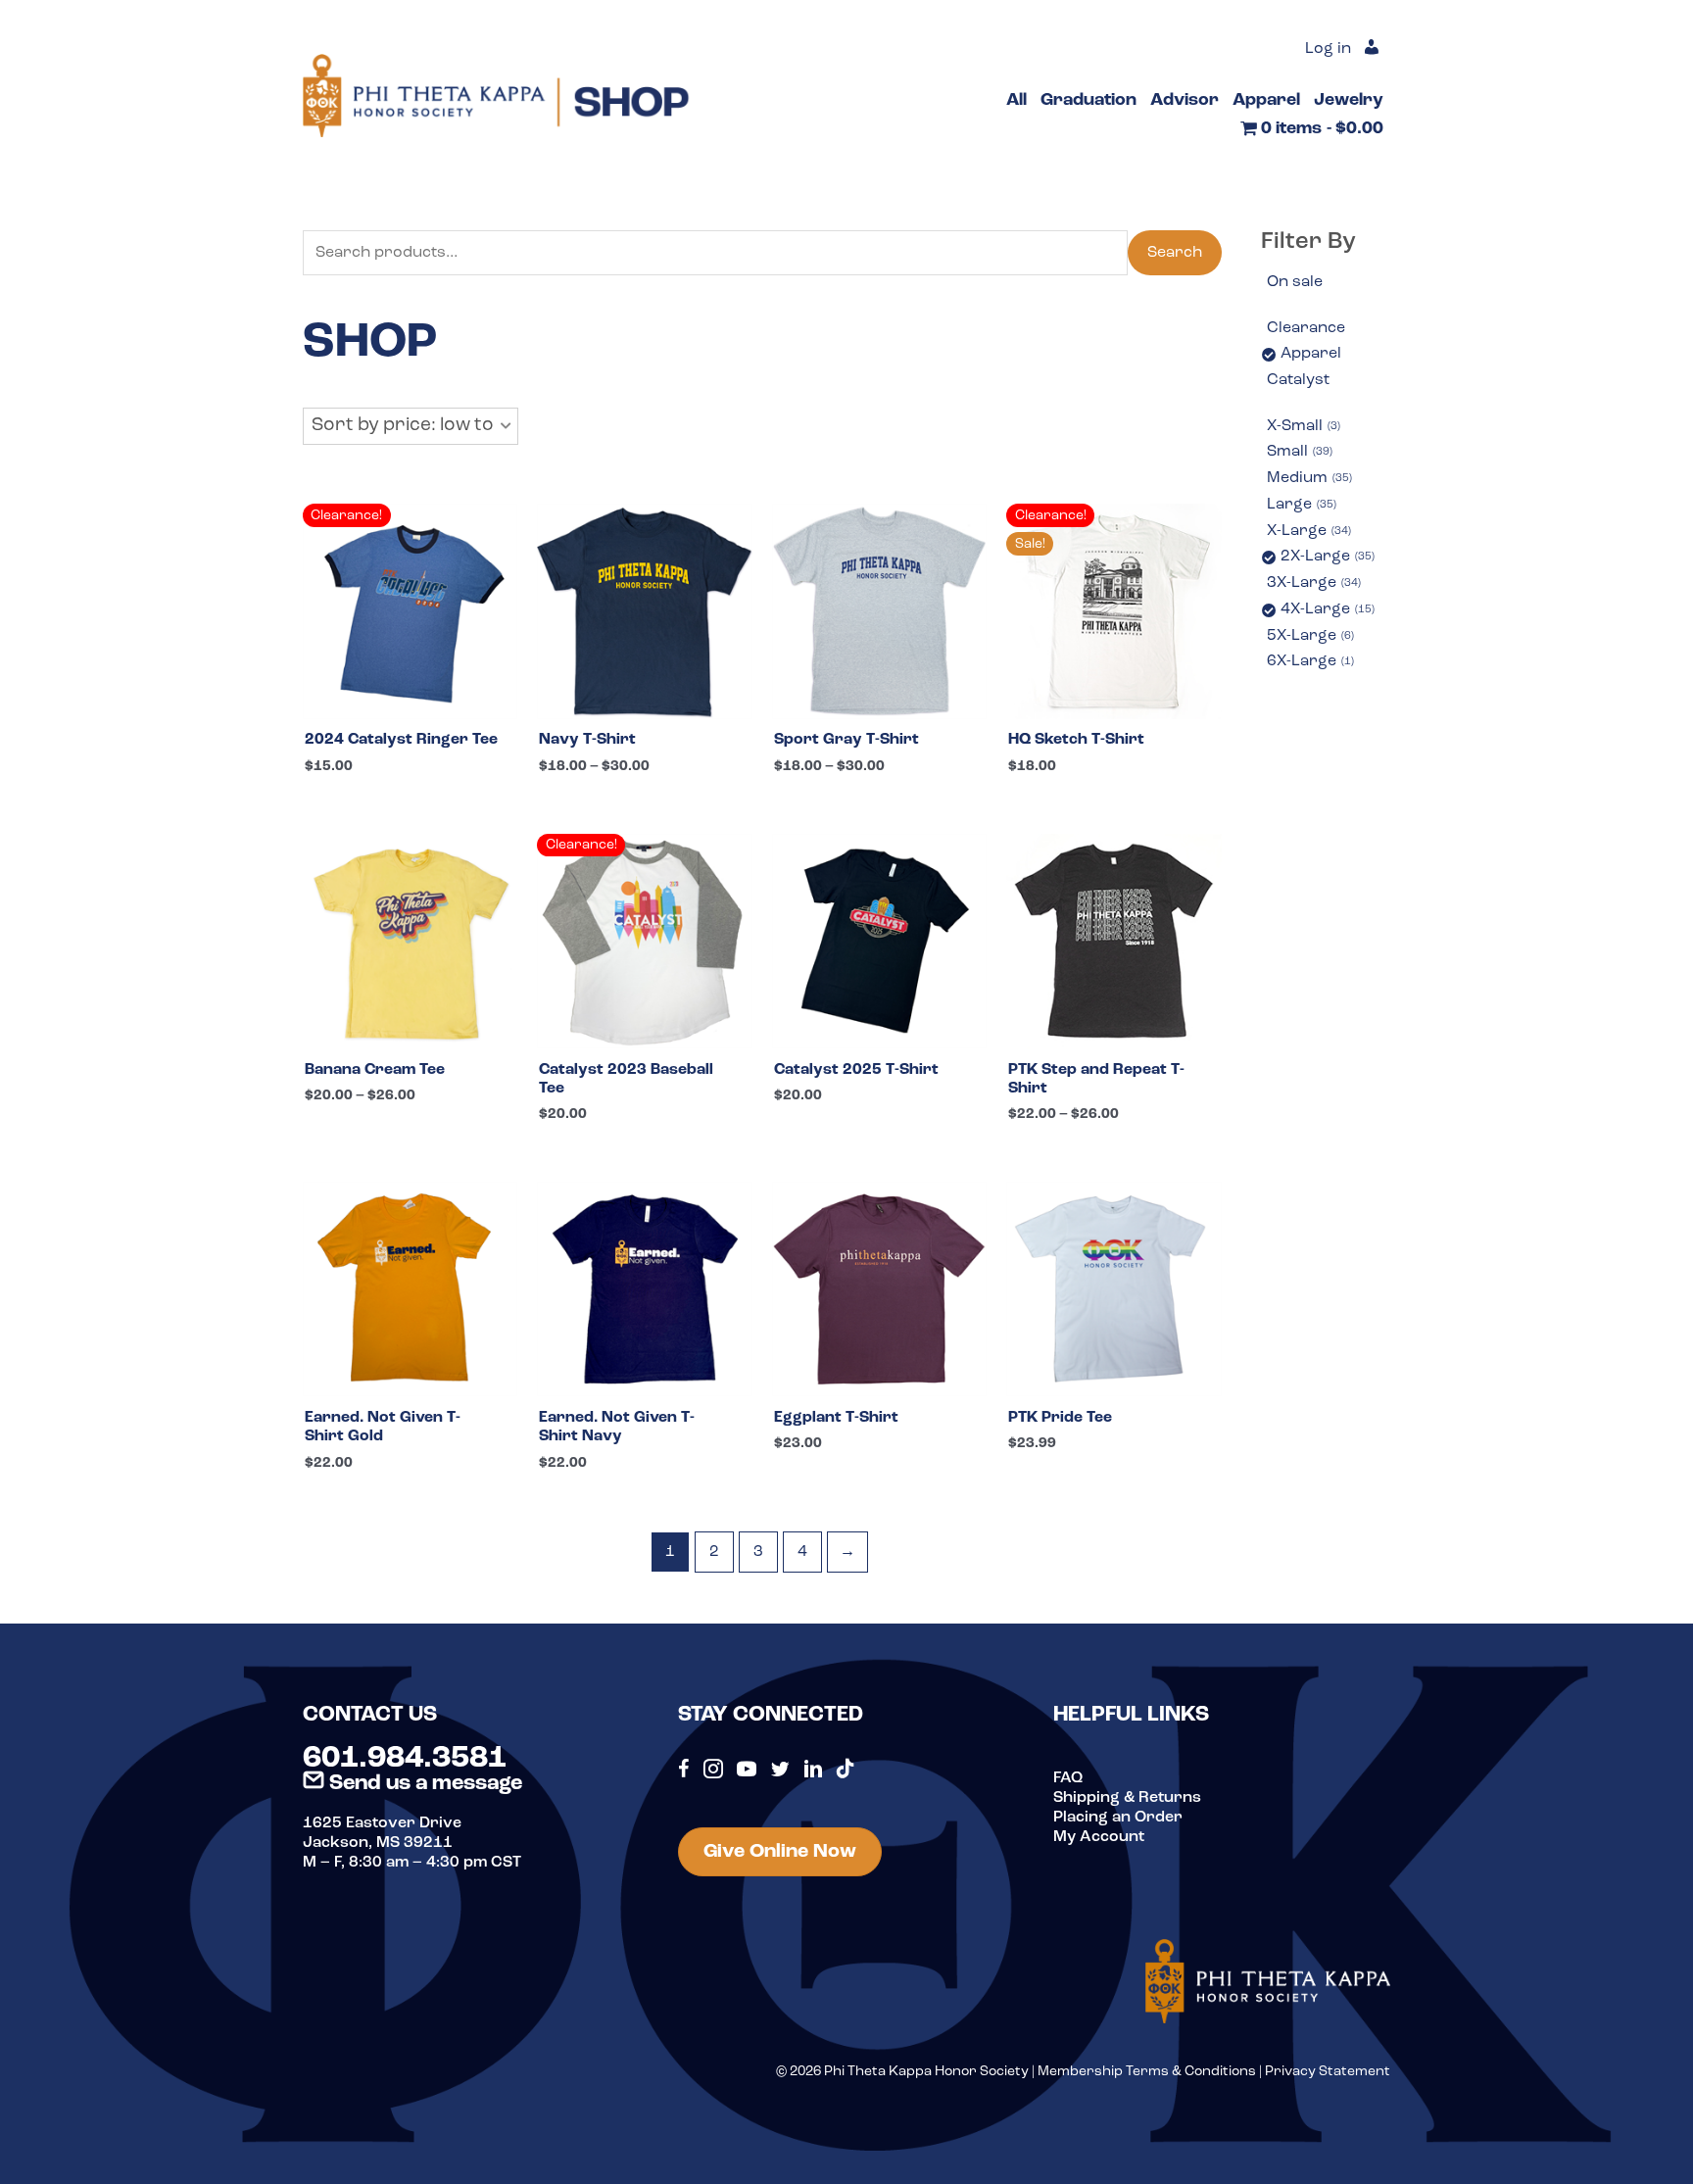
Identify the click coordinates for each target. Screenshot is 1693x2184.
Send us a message (423, 1784)
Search (1175, 253)
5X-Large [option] (1309, 636)
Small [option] (1298, 452)
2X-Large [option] (1326, 557)
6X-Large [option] (1309, 661)
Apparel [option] (1311, 354)
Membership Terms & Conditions (1147, 2072)
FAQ (1068, 1778)
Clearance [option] (1306, 328)
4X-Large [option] (1326, 609)
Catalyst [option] (1298, 380)
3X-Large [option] (1312, 583)
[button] (411, 426)
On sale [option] (1295, 282)
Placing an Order (1118, 1818)
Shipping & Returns (1127, 1798)
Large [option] (1300, 505)
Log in (1328, 49)
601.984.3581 (405, 1759)
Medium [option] (1308, 478)
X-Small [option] (1302, 426)
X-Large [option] (1307, 531)
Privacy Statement (1328, 2072)
